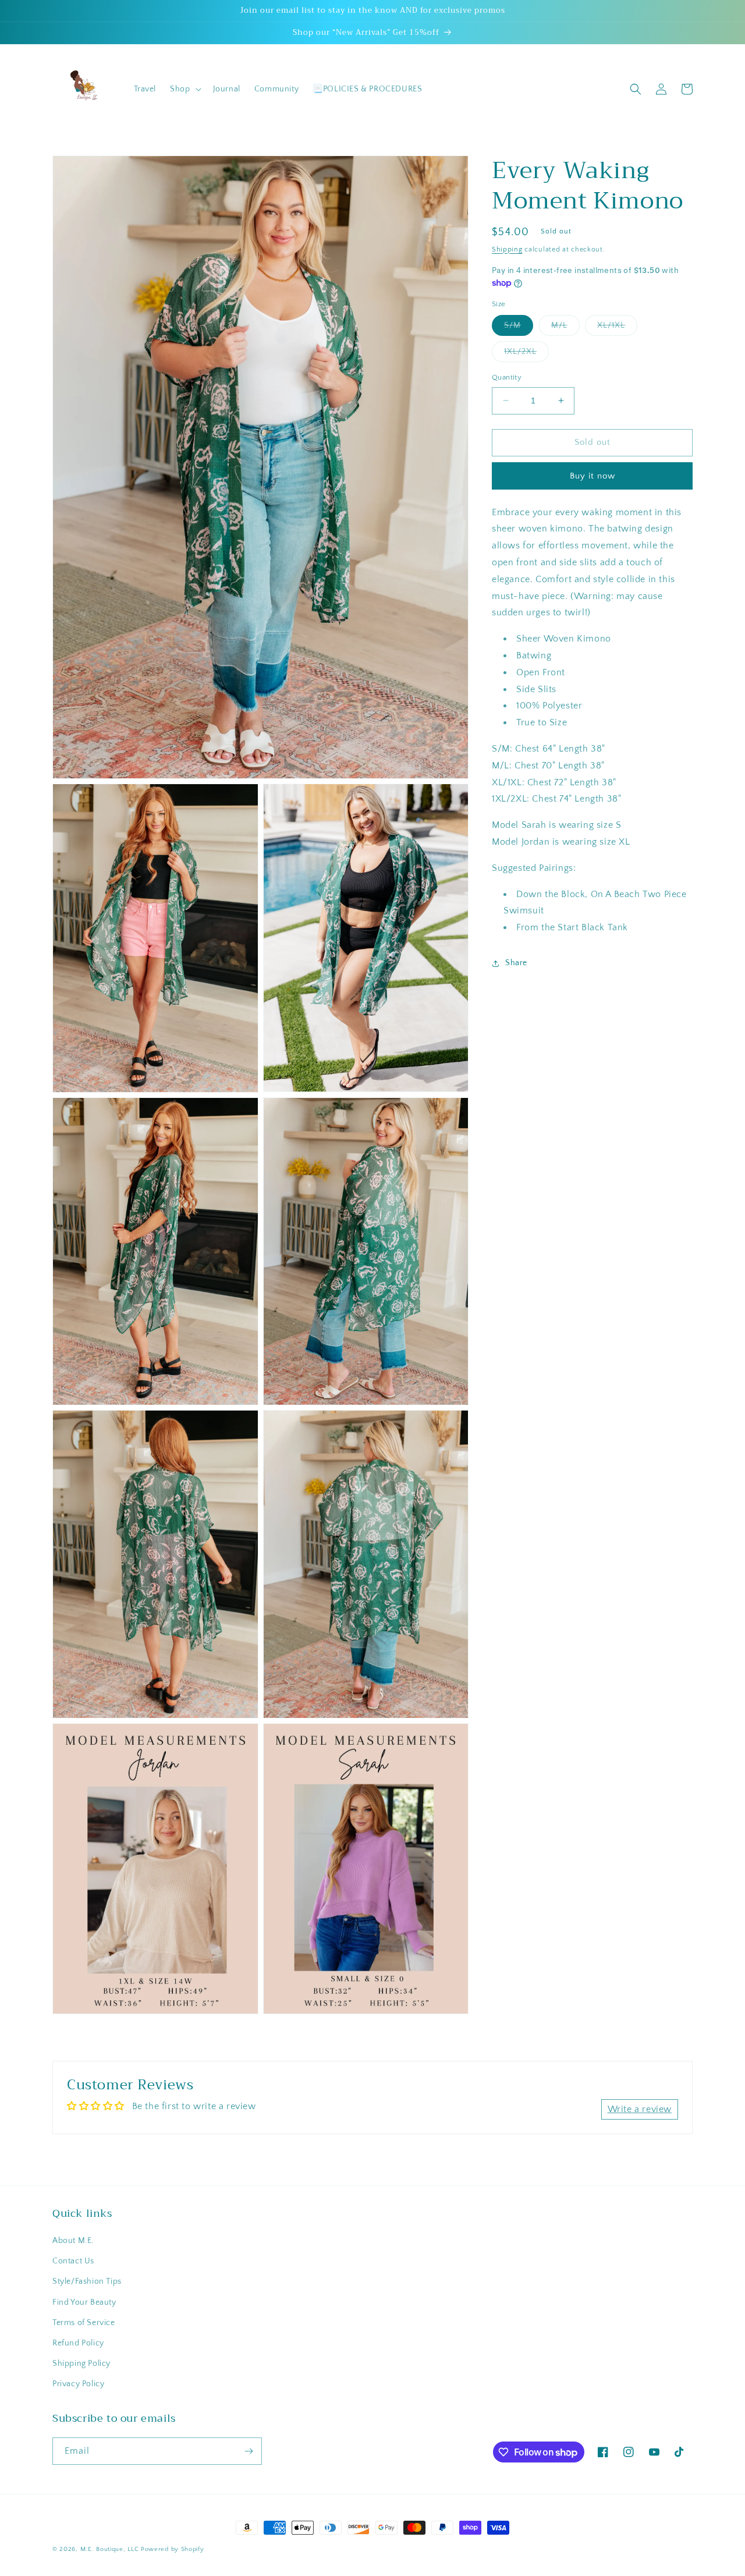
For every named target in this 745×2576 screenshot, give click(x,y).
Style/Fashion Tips (87, 2281)
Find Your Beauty (84, 2302)
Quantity (507, 377)
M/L (565, 328)
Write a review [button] (640, 2109)
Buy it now (593, 476)
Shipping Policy (81, 2364)
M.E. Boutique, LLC (110, 2549)
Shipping (507, 249)
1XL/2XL (526, 354)
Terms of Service (84, 2323)
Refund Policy (78, 2343)
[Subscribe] (249, 2451)
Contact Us (73, 2261)
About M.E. (73, 2241)
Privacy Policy (78, 2384)
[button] (184, 89)
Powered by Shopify (173, 2549)
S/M (519, 328)
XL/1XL (617, 328)
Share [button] (516, 963)
